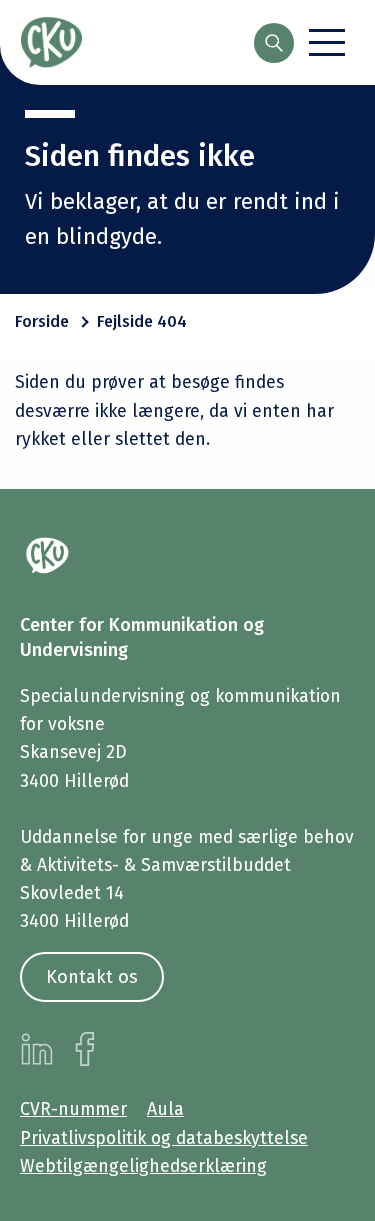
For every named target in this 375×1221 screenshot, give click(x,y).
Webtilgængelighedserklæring (143, 1166)
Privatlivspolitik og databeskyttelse (164, 1138)
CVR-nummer (73, 1109)
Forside (42, 321)
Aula (165, 1109)
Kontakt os (92, 977)
